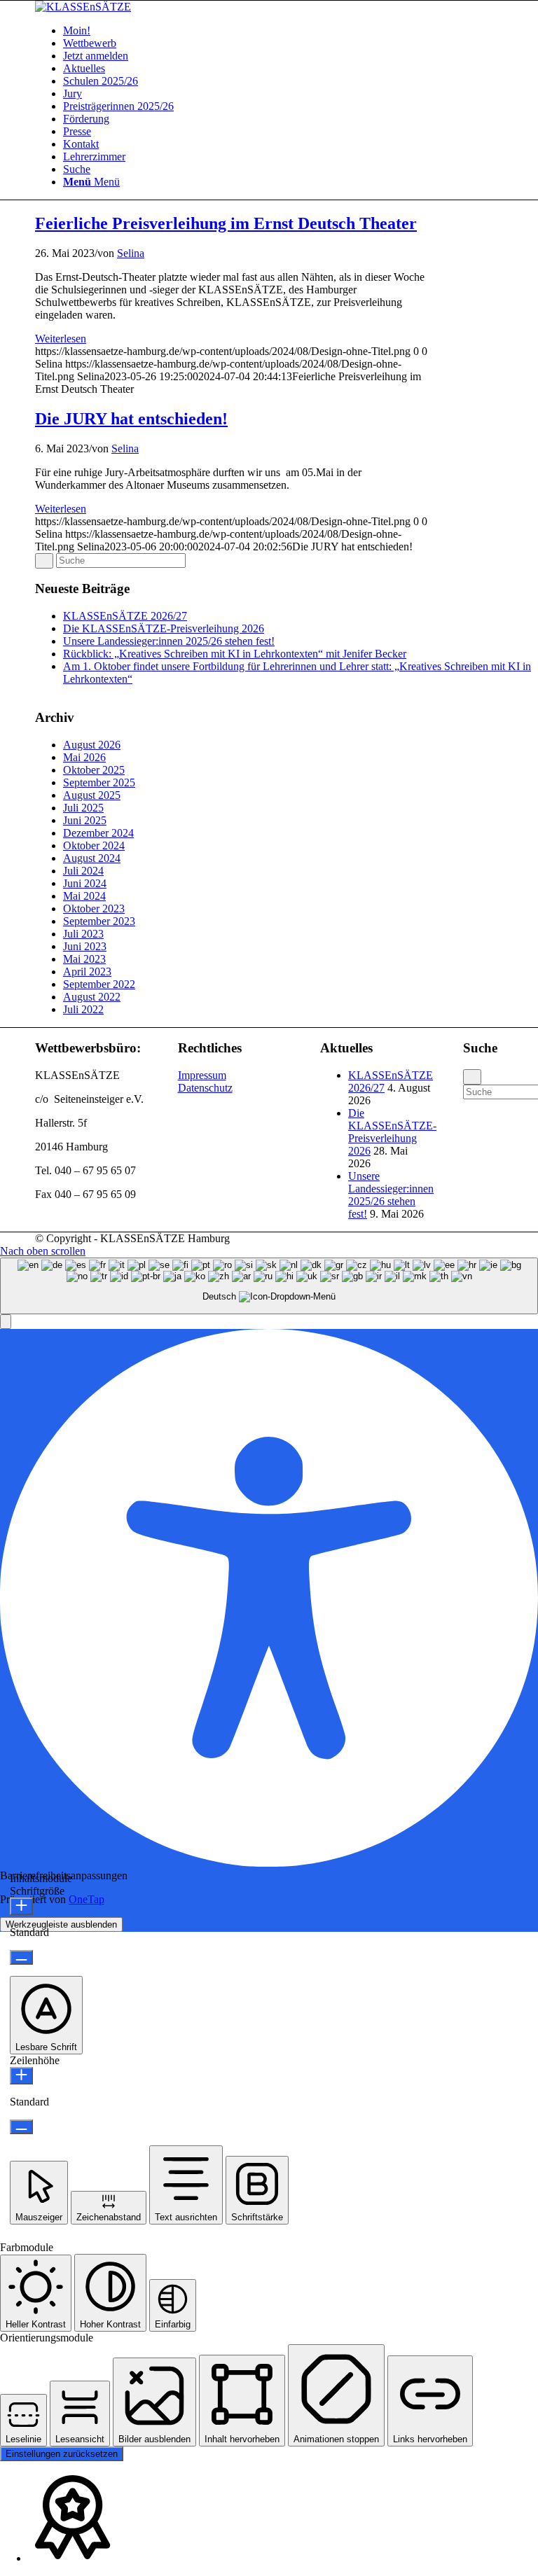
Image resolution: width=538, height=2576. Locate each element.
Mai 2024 (84, 896)
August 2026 (92, 745)
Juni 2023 (85, 946)
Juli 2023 (83, 934)
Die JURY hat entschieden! (131, 419)
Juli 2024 (83, 871)
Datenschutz (205, 1088)
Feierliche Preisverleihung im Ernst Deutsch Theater (226, 223)
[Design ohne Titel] (83, 7)
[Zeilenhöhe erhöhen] (21, 2076)
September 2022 (99, 984)
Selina (131, 253)
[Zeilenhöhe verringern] (21, 2127)
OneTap (87, 1899)
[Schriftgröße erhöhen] (21, 1906)
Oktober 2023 (94, 908)
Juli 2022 (83, 1009)
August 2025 (92, 795)
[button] (6, 1322)
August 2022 (92, 997)
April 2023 (87, 972)
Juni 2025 (85, 820)
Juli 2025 (83, 808)
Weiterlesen (61, 339)
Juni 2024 (85, 883)
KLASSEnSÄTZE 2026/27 (125, 616)
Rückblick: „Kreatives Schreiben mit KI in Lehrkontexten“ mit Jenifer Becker (235, 654)
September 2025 (99, 782)
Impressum (202, 1075)
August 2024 (92, 858)
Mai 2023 (84, 959)
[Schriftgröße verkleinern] (21, 1957)
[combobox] (269, 1286)
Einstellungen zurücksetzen (62, 2454)
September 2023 (99, 921)
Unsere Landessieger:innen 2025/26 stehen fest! (169, 641)
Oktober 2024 (94, 845)
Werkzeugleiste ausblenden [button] (61, 1924)
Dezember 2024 (98, 833)
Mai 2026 (84, 757)
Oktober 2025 (94, 770)
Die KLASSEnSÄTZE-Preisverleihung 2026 (164, 628)
